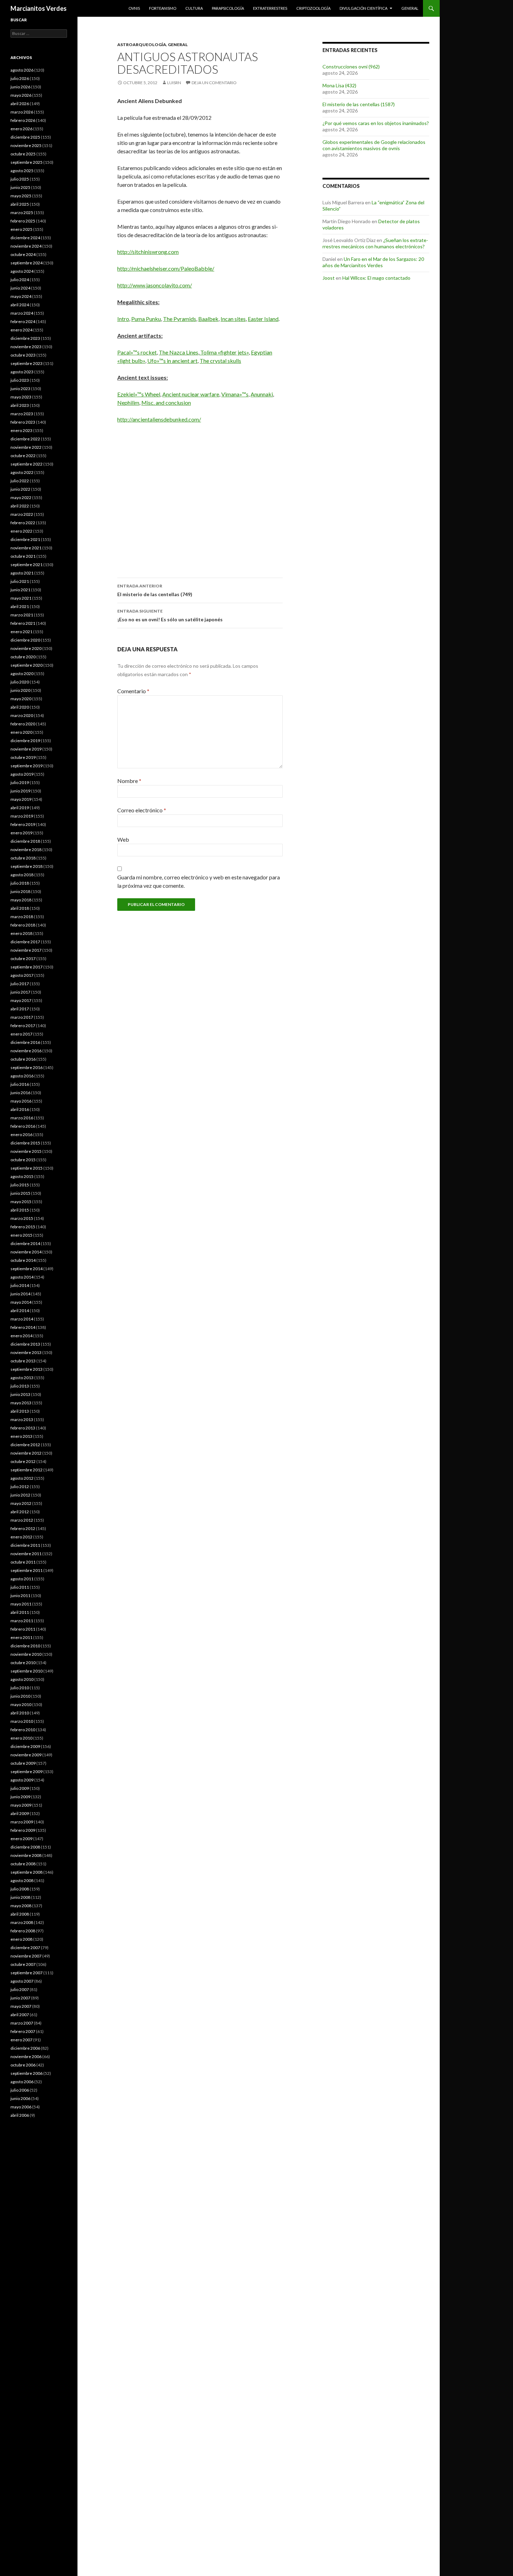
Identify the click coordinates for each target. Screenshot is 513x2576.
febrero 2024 (23, 321)
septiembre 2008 (27, 1872)
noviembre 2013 (26, 1352)
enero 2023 (21, 430)
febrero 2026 (23, 120)
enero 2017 (21, 1034)
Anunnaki (262, 394)
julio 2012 (20, 1487)
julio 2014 (20, 1285)
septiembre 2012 (27, 1470)
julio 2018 (20, 883)
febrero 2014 (23, 1327)
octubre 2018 (23, 858)
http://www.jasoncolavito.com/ (155, 285)
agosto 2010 (22, 1679)
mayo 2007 (21, 2006)
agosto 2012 (22, 1478)
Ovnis (134, 8)
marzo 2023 (22, 414)
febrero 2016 (23, 1126)
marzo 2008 (22, 1922)
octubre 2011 (23, 1562)
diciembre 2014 (25, 1243)
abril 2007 (20, 2015)
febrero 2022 (23, 523)
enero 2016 (21, 1135)
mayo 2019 (21, 799)
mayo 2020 (21, 699)
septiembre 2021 (27, 565)
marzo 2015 (22, 1218)
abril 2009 (20, 1813)
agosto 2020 (22, 674)
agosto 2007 (22, 1981)
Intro (123, 319)
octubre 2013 (23, 1361)
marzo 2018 (22, 917)
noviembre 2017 (26, 950)
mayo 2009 (21, 1805)
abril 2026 (20, 104)
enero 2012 (21, 1537)
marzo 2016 (22, 1118)
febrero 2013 (23, 1428)
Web (123, 839)
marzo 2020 (22, 715)
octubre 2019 (23, 757)
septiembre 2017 (27, 967)
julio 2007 (20, 1989)
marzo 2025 (22, 213)
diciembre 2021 (25, 539)
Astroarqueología (142, 45)
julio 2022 (20, 481)
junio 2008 (20, 1897)
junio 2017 (20, 992)
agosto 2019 (22, 774)
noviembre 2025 (26, 145)
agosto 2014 (22, 1277)
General (410, 8)
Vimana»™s (235, 394)
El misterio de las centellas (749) (155, 590)
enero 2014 (21, 1336)
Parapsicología (228, 8)
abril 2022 (20, 506)
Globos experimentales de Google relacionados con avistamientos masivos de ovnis (374, 145)
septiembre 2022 (27, 464)
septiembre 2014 (27, 1269)
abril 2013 (20, 1411)
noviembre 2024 (26, 246)
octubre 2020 (23, 657)
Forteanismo (163, 8)
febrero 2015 (23, 1227)
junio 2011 (20, 1596)
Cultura (194, 8)
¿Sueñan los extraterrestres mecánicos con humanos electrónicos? (375, 243)
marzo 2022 (22, 514)
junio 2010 (20, 1696)
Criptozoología (313, 8)
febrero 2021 (23, 623)
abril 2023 (20, 405)
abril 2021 (20, 606)
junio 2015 (20, 1193)
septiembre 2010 (27, 1671)
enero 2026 (21, 129)
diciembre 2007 (25, 1948)
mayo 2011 (21, 1604)
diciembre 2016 (25, 1042)
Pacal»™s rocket (137, 352)
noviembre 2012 (26, 1453)
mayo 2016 (21, 1101)
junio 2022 (20, 489)
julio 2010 (20, 1688)
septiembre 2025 (27, 162)
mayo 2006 (21, 2107)
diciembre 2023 (25, 338)
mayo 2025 (21, 196)
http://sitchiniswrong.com (148, 252)
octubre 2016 (23, 1059)
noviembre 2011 (26, 1554)
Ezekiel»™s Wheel (139, 394)
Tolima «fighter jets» (224, 352)
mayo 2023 (21, 397)
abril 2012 (20, 1512)
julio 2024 (20, 280)
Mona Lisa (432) (339, 85)
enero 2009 (21, 1839)
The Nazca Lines (179, 352)
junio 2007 (20, 1998)
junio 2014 (20, 1294)
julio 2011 (20, 1587)
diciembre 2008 (25, 1847)
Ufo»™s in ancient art (172, 361)
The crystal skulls (220, 361)
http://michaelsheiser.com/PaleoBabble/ (166, 268)
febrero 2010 (23, 1730)
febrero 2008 (23, 1931)
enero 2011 (21, 1637)
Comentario (133, 691)
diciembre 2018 (25, 841)
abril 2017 (20, 1009)
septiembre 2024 (27, 263)
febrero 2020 (23, 724)
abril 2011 (20, 1612)
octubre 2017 (23, 958)
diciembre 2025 (25, 137)
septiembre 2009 (27, 1772)
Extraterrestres (270, 8)
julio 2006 (20, 2090)
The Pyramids (180, 319)
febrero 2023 (23, 422)
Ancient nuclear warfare (191, 394)
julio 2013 (20, 1386)
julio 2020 (20, 682)
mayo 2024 (21, 296)
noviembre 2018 (26, 850)
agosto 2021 (22, 573)
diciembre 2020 (25, 640)
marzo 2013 (22, 1419)
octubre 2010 (23, 1663)
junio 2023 (20, 389)
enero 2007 (21, 2040)
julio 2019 (20, 782)
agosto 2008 (22, 1880)
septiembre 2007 (27, 1973)
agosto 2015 (22, 1176)
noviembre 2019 (26, 749)
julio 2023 (20, 380)
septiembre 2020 (27, 665)
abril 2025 (20, 204)
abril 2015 (20, 1210)
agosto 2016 (22, 1076)
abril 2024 (20, 305)
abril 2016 (20, 1109)
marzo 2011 (22, 1621)
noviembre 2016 (26, 1051)
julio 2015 (20, 1185)
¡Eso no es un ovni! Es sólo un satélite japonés (170, 615)
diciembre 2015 (25, 1143)
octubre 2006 (23, 2065)
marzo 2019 (22, 816)
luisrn (174, 83)
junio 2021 (20, 590)
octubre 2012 (23, 1461)
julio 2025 (20, 179)
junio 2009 (20, 1797)
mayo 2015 (21, 1202)
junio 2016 (20, 1093)
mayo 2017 (21, 1000)
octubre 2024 (23, 254)
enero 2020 (21, 732)
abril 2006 (20, 2115)
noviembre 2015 (26, 1151)
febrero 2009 (23, 1830)
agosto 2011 (22, 1579)
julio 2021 (20, 581)
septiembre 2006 (27, 2073)
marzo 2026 (22, 112)
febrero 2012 (23, 1528)
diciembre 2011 (25, 1545)
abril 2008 (20, 1914)
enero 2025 (21, 229)
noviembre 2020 (26, 648)
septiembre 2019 (27, 766)
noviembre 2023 (26, 347)
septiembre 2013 (27, 1369)
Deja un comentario (214, 83)
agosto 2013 (22, 1378)
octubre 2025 (23, 154)
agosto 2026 (22, 70)
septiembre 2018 (27, 866)
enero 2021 (21, 632)
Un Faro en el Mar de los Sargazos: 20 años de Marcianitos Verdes (373, 262)
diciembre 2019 (25, 741)
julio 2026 (20, 78)
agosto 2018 (22, 875)
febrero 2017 (23, 1026)
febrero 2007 (23, 2031)
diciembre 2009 (25, 1746)
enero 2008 (21, 1939)
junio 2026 (20, 87)
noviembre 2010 (26, 1654)
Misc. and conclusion (166, 402)
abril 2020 (20, 707)
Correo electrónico (142, 810)
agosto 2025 (22, 171)
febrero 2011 (23, 1629)
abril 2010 (20, 1713)
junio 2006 (20, 2098)
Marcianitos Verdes (39, 8)
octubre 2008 (23, 1864)
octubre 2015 (23, 1160)
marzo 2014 (22, 1319)
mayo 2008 (21, 1906)
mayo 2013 (21, 1403)
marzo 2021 (22, 615)
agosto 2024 (22, 271)
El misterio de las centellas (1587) (359, 104)
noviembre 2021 (26, 548)
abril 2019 (20, 808)
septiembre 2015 (27, 1168)
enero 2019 (21, 833)
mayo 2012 (21, 1503)
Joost (329, 278)
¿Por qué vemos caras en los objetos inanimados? (376, 123)
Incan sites (233, 319)
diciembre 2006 (25, 2048)
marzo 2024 (22, 313)
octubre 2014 (23, 1260)
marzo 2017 (22, 1017)
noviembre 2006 (26, 2057)
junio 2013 (20, 1394)
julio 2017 (20, 984)
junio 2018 (20, 891)
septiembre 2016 (27, 1067)
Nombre (129, 781)
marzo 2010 (22, 1721)
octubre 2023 (23, 355)
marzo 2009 (22, 1822)
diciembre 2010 (25, 1646)
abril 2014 (20, 1311)
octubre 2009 (23, 1763)
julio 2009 (20, 1788)
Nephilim (128, 402)
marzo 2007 (22, 2023)
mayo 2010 (21, 1704)
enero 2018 (21, 933)
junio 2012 (20, 1495)
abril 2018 (20, 908)
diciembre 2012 (25, 1445)
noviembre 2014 (26, 1252)
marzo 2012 (22, 1520)
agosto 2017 (22, 975)
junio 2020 (20, 690)
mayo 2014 (21, 1302)
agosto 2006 (22, 2082)
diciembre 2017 (25, 942)
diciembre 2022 (25, 439)
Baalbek (208, 319)
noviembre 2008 (26, 1855)
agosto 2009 (22, 1780)
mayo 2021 (21, 598)
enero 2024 (21, 330)
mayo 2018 (21, 900)
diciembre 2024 (25, 238)
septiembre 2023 (27, 363)
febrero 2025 (23, 221)
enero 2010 (21, 1738)
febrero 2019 (23, 824)
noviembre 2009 (26, 1755)
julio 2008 (20, 1889)
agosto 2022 (22, 472)
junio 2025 (20, 187)
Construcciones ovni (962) (351, 67)
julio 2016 (20, 1084)
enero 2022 (21, 531)
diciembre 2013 (25, 1344)
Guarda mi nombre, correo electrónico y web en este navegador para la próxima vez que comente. (199, 881)
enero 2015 (21, 1235)
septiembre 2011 (27, 1570)
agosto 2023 (22, 372)
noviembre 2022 (26, 447)
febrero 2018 (23, 925)
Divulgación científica (363, 8)
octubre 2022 (23, 456)
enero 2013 (21, 1436)
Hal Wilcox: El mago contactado (376, 278)
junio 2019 (20, 791)
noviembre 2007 (26, 1956)
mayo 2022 (21, 497)
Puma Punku (146, 319)
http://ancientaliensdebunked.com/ (159, 419)
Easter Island (263, 319)
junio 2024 (20, 288)
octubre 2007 (23, 1964)
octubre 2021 (23, 556)
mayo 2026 (21, 95)
